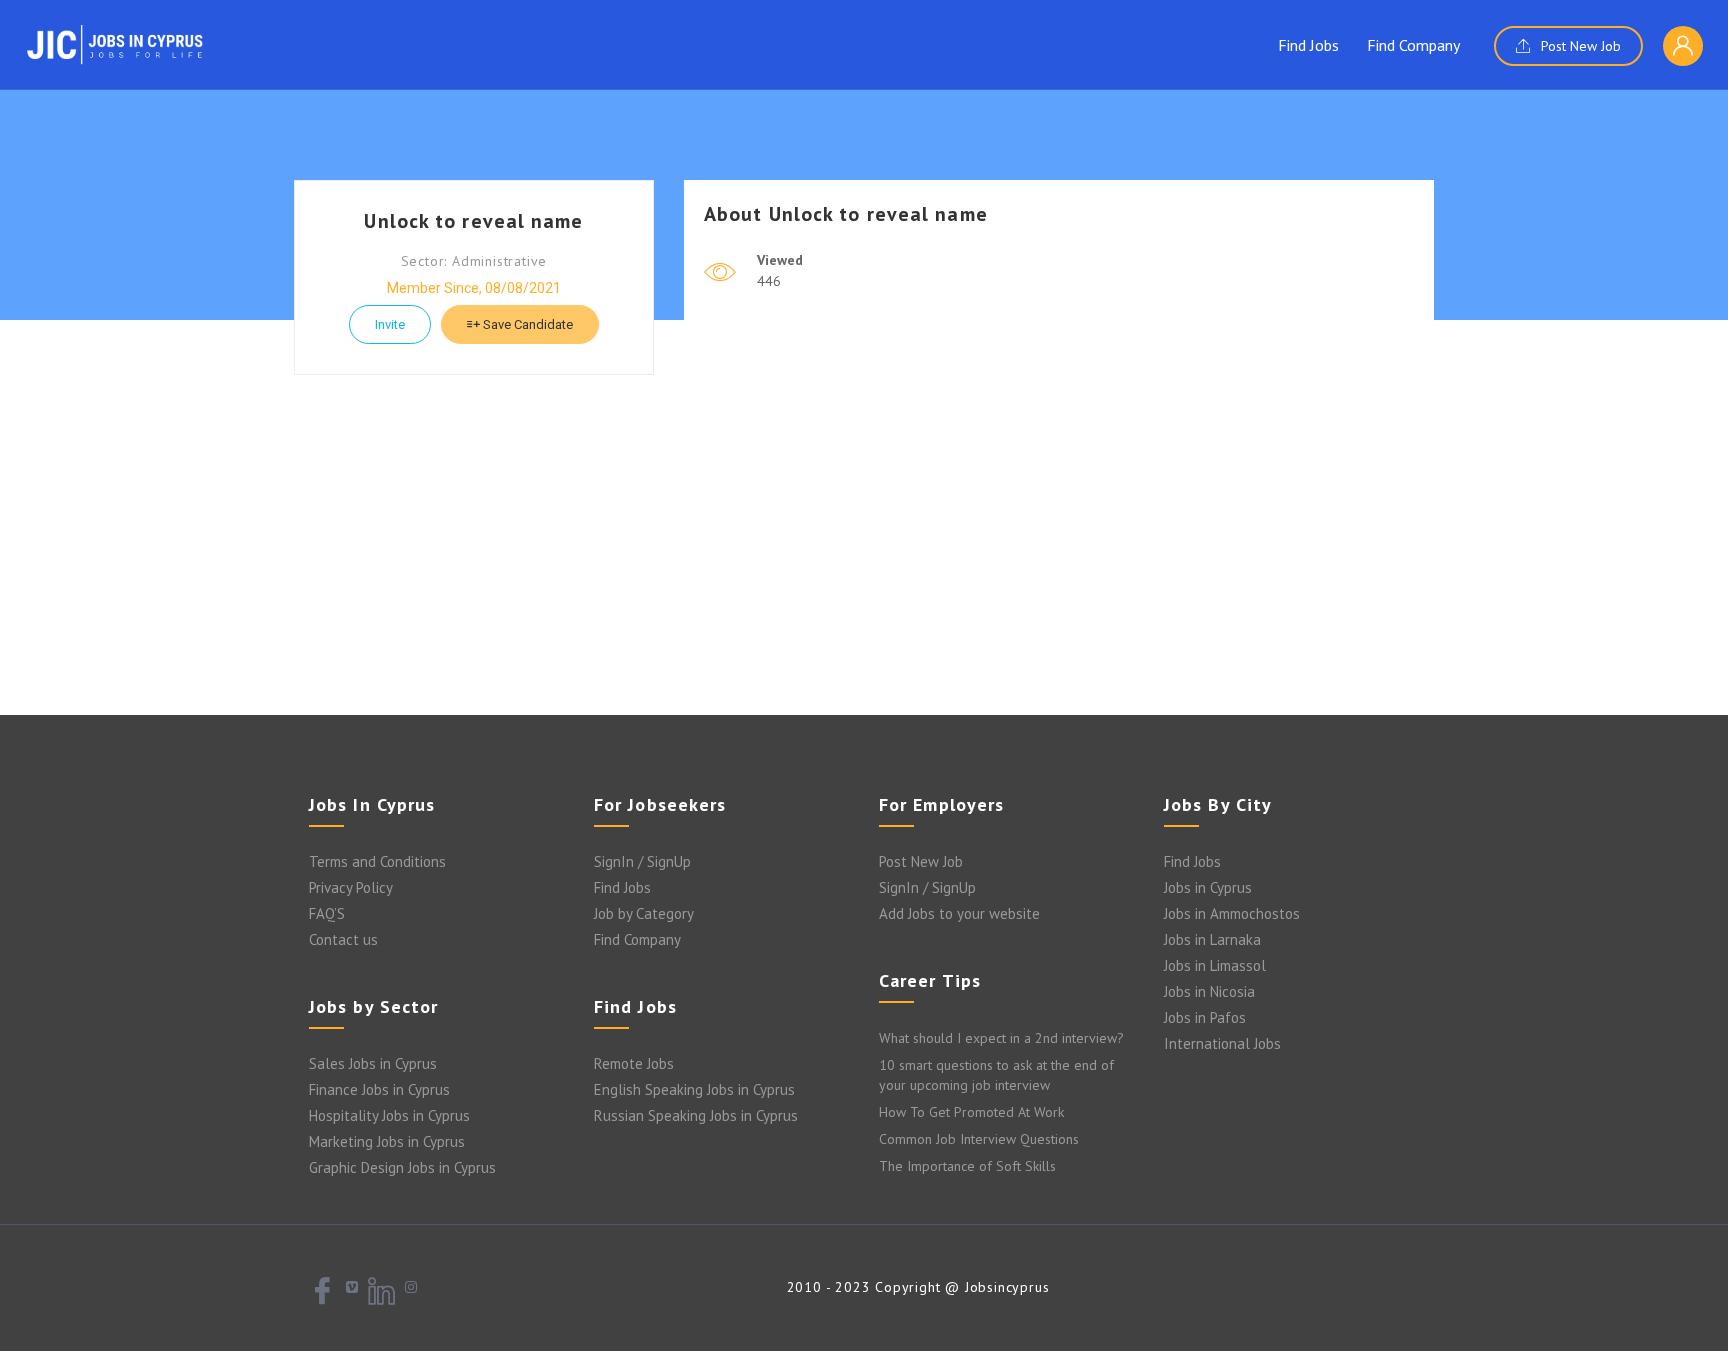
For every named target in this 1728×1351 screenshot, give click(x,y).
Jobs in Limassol (1215, 965)
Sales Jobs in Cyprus (373, 1063)
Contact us (343, 939)
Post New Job (1579, 46)
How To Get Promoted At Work (971, 1112)
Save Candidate (526, 324)
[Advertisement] (864, 555)
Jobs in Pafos (1205, 1017)
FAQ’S (327, 913)
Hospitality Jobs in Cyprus (389, 1115)
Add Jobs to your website (959, 913)
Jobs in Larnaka (1212, 939)
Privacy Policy (351, 887)
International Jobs (1222, 1043)
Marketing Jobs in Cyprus (387, 1141)
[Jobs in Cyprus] (115, 44)
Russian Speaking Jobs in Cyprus (696, 1115)
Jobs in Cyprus (1208, 887)
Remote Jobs (634, 1063)
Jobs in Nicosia (1209, 991)
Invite (390, 324)
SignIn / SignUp (642, 861)
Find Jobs (1308, 45)
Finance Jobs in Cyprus (379, 1089)
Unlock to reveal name (473, 221)
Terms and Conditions (377, 861)
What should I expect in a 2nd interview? (1001, 1038)
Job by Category (644, 913)
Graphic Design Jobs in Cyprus (402, 1167)
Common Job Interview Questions (979, 1139)
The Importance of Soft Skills (967, 1166)
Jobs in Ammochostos (1232, 913)
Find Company (1413, 45)
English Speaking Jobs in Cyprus (694, 1089)
